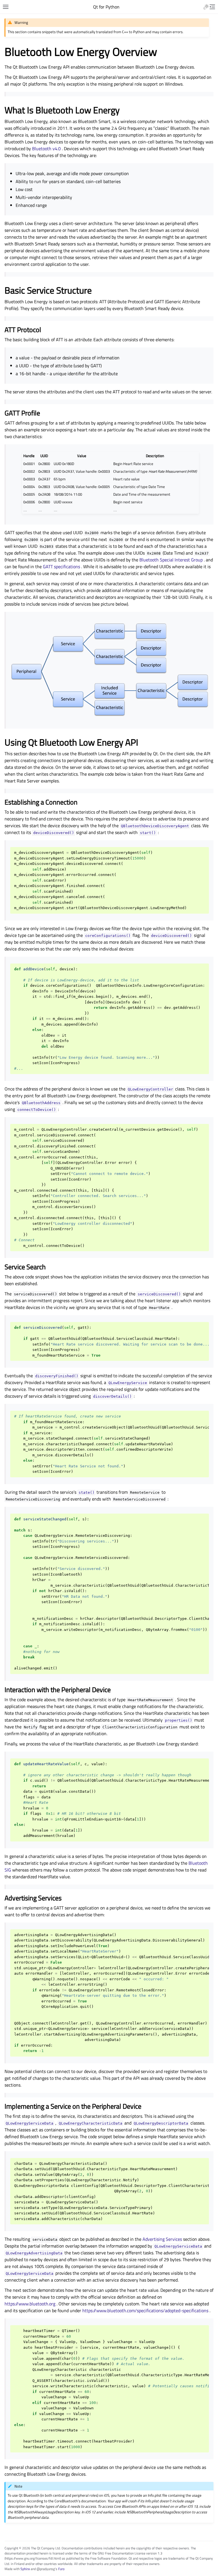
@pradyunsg (46, 2569)
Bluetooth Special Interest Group (171, 560)
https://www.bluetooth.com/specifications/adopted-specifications (145, 2310)
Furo (61, 2569)
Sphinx (25, 2569)
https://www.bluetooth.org (30, 2304)
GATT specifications (61, 566)
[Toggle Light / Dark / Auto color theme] (206, 7)
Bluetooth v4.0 (46, 148)
